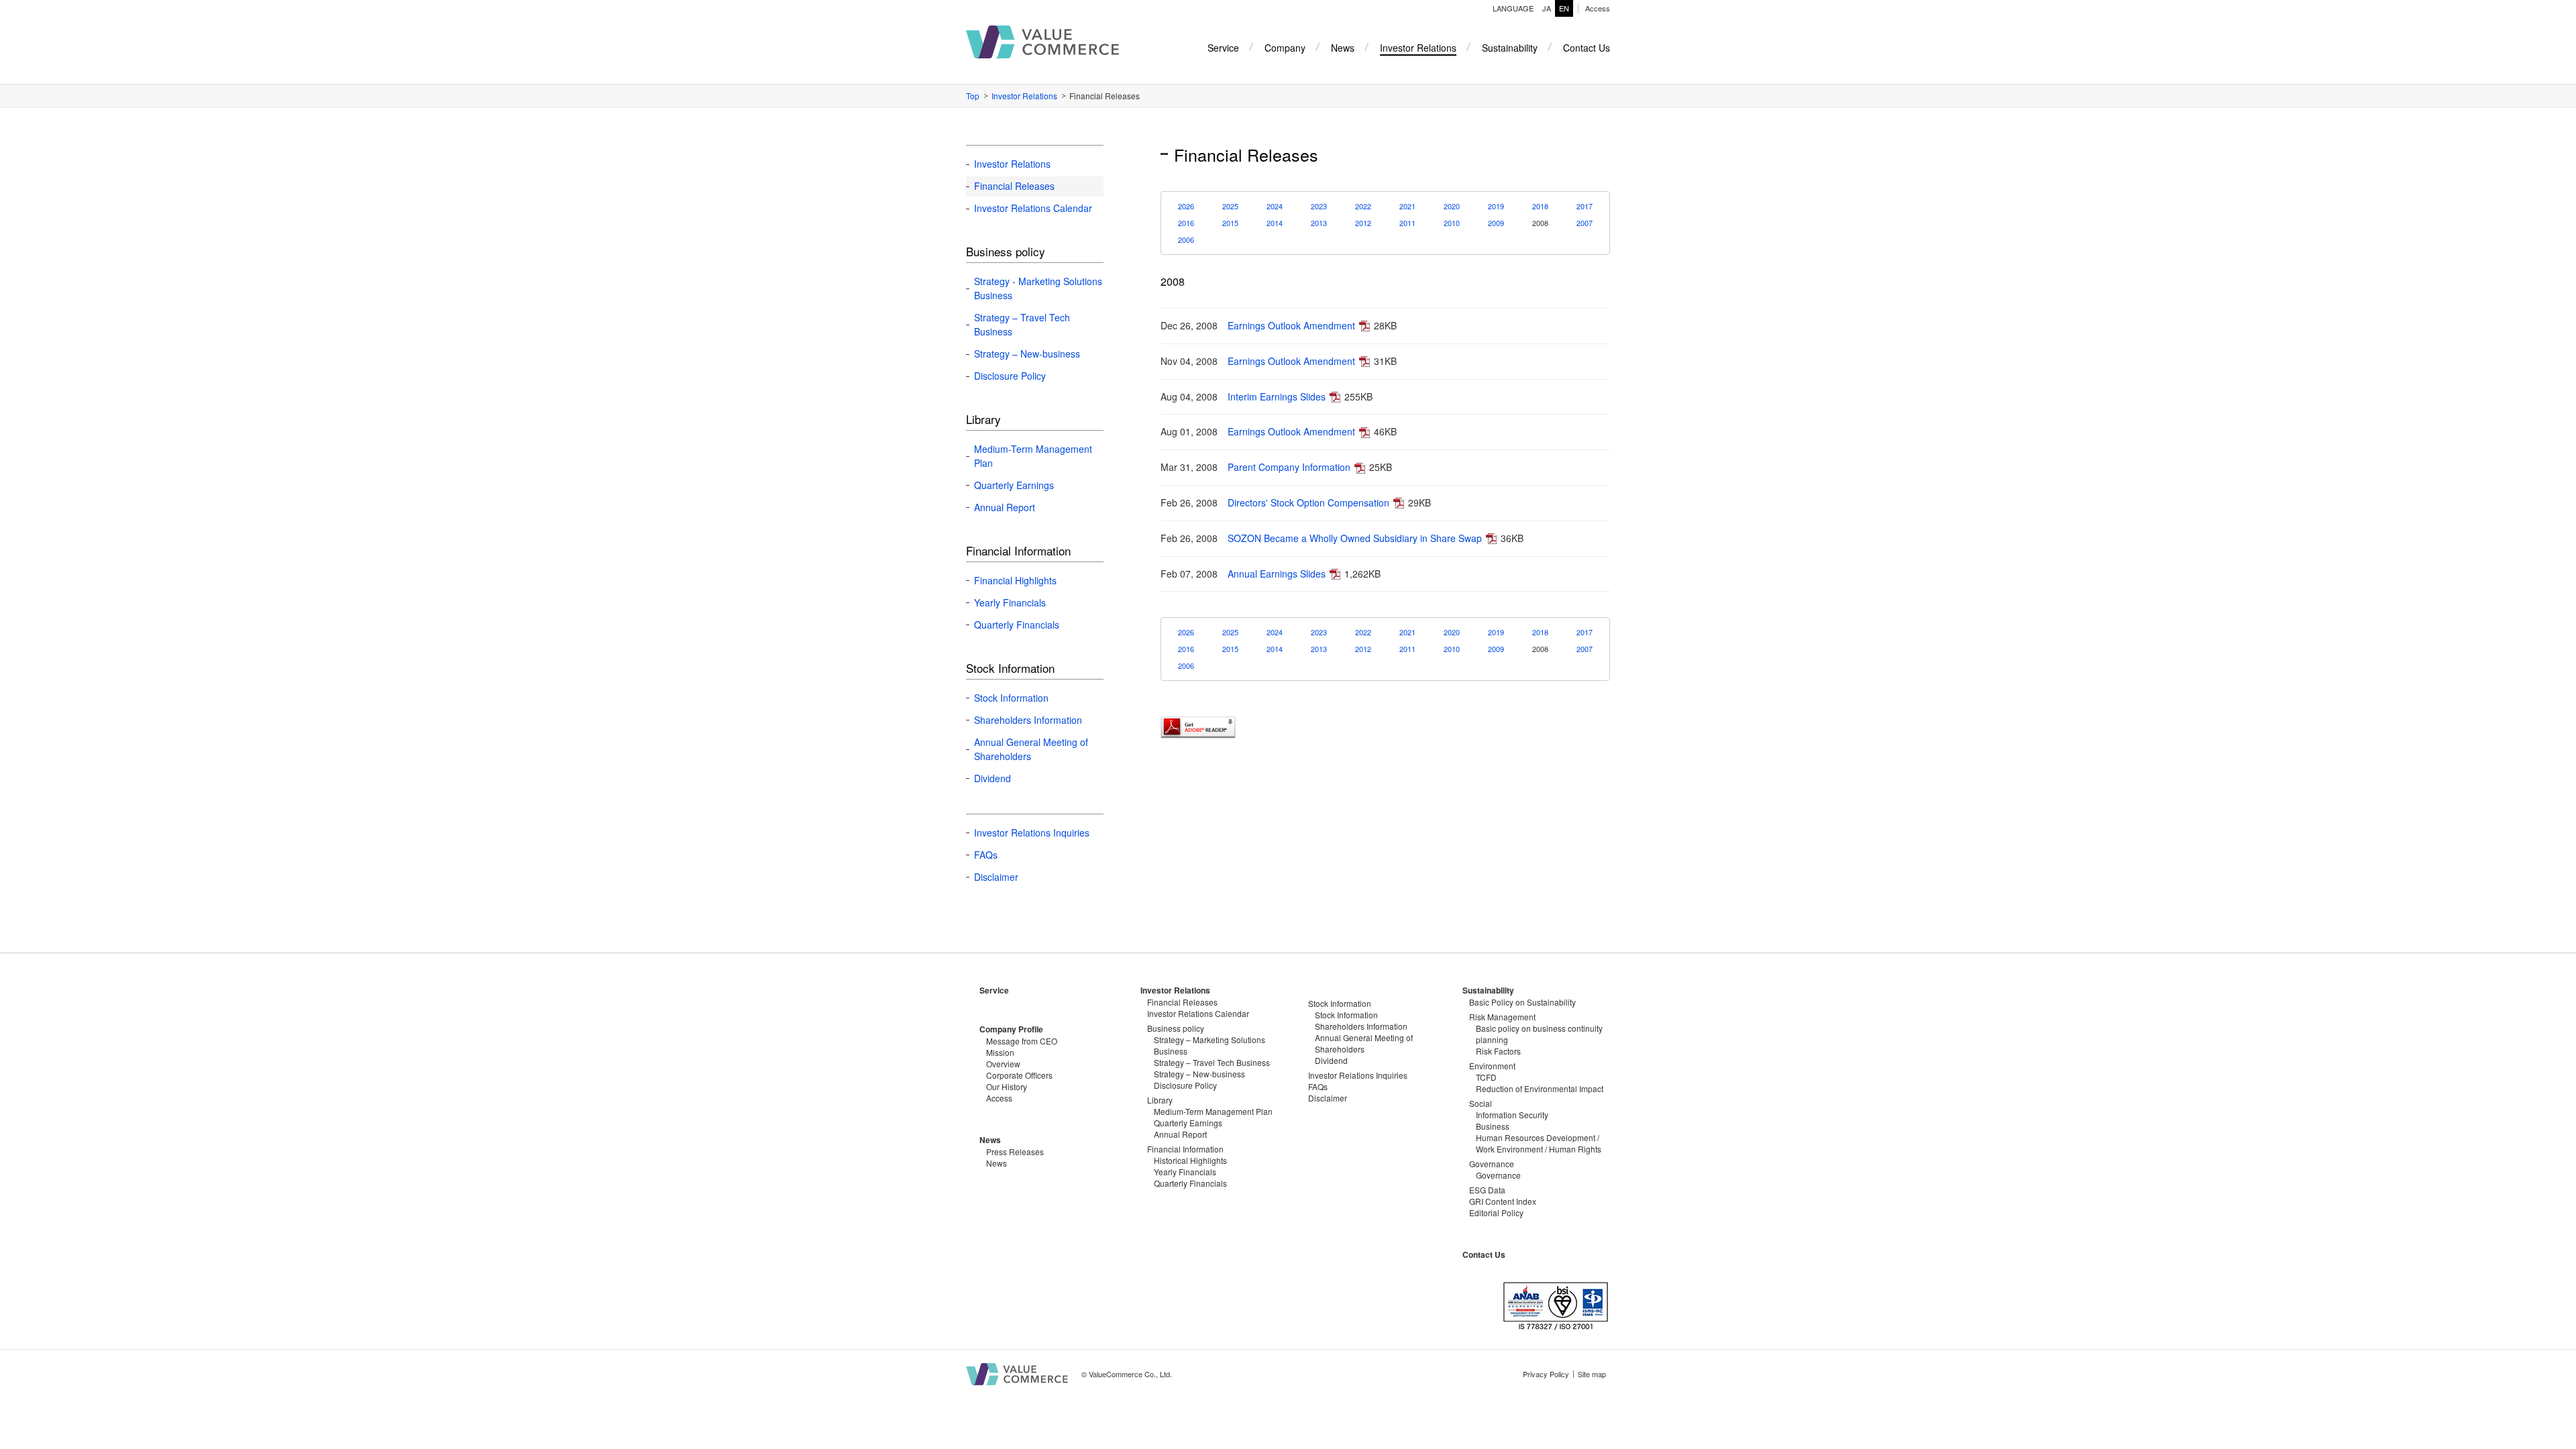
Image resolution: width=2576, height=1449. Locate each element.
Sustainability (1488, 990)
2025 (1230, 206)
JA (1547, 8)
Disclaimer (996, 877)
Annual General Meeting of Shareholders (1031, 749)
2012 (1363, 223)
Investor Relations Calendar (1033, 208)
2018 (1540, 206)
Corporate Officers (1019, 1075)
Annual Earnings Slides (1277, 574)
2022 (1363, 206)
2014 (1275, 223)
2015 (1230, 223)
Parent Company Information (1289, 467)
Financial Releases (1014, 186)
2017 (1585, 206)
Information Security (1512, 1115)
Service (994, 990)
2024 (1275, 206)
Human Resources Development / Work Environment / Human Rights (1539, 1143)
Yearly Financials (1010, 602)
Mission (1000, 1052)
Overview (1003, 1064)
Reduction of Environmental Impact (1540, 1088)
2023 (1319, 206)
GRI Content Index (1503, 1201)
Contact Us (1484, 1254)
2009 (1496, 223)
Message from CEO (1022, 1041)
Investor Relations (1024, 96)
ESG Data (1487, 1190)
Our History (1007, 1086)
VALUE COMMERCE (1042, 42)
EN (1564, 8)
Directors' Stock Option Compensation (1308, 502)
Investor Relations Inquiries (1032, 833)
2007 (1585, 223)
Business (1493, 1126)
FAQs (986, 855)
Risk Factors (1498, 1051)
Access (1598, 8)
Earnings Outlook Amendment (1291, 325)
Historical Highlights (1190, 1160)
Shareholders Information (1028, 720)
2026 (1186, 206)
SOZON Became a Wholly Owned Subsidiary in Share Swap (1355, 538)
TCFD (1486, 1077)
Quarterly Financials (1017, 625)
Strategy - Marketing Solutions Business (1038, 288)
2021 (1407, 206)
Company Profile (1011, 1029)
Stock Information (1011, 698)
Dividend (992, 778)
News (990, 1140)
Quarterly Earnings (1014, 485)
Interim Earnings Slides (1277, 396)
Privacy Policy (1546, 1374)
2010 (1452, 223)
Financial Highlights (1015, 580)
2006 (1186, 239)
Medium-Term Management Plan (1033, 456)
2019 (1496, 206)
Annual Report (1005, 507)
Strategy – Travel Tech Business (1022, 324)
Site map (1592, 1374)
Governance (1498, 1175)
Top (973, 96)
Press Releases (1015, 1151)
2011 (1407, 223)
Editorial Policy (1496, 1213)
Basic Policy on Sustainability (1522, 1002)
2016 (1186, 223)
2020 (1452, 206)
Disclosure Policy (1010, 376)
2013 (1319, 223)
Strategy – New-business (1027, 354)
